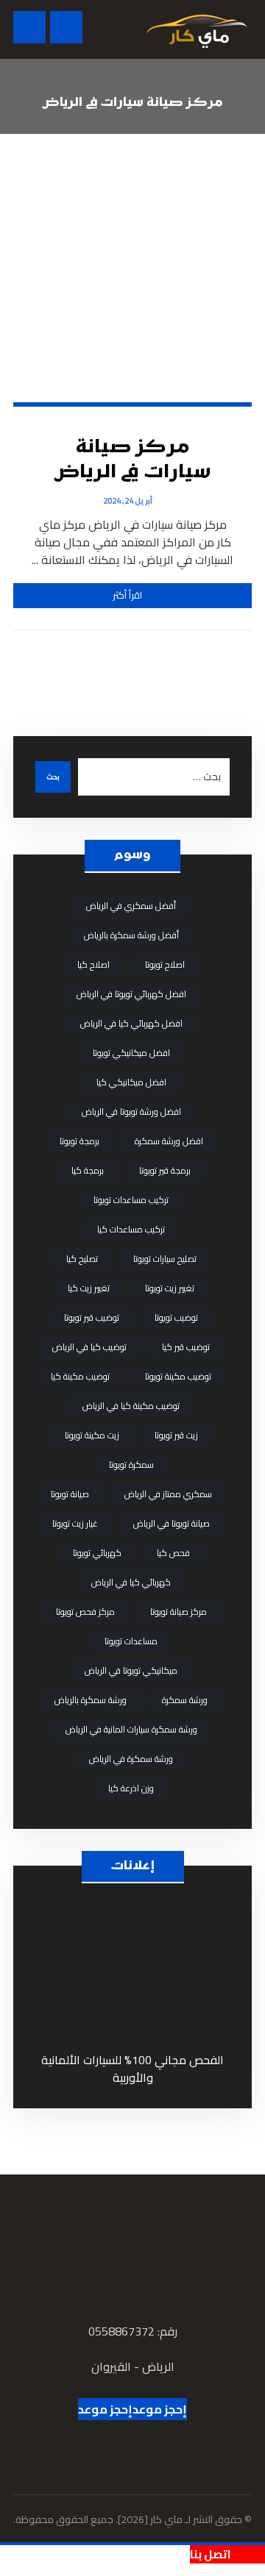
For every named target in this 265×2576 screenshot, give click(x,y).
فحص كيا (173, 1553)
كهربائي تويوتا (97, 1553)
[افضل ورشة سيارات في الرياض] (197, 29)
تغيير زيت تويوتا (170, 1288)
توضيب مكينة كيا (80, 1376)
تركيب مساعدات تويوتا (131, 1200)
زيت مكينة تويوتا (92, 1435)
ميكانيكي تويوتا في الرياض (131, 1670)
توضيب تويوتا (176, 1317)
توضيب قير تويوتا (92, 1317)
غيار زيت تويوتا (75, 1523)
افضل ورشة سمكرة (169, 1141)
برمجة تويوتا (79, 1141)
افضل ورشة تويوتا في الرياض (131, 1112)
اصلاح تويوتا (165, 964)
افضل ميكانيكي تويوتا (131, 1053)
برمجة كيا (88, 1170)
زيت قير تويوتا (176, 1435)
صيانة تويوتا (70, 1494)
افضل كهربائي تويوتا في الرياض (131, 994)
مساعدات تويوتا (131, 1641)
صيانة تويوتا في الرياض (172, 1523)
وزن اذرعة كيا (131, 1788)
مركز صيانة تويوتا (179, 1612)
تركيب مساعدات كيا (131, 1229)
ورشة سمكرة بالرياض (91, 1700)
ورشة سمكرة (185, 1700)
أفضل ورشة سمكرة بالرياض (131, 935)
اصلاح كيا (93, 964)
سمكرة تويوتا (131, 1464)
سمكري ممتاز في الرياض (168, 1494)
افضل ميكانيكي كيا (131, 1082)
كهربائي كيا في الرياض (131, 1582)
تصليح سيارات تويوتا (165, 1259)
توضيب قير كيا (186, 1347)
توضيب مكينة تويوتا (178, 1376)
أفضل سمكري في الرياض (131, 906)
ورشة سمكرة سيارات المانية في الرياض (131, 1729)
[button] (29, 27)
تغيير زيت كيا (89, 1288)
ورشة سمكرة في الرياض (131, 1759)
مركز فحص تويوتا (85, 1612)
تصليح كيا (82, 1259)
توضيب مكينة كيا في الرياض (131, 1406)
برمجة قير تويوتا (165, 1170)
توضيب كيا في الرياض (89, 1347)
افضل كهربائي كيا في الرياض (131, 1023)
